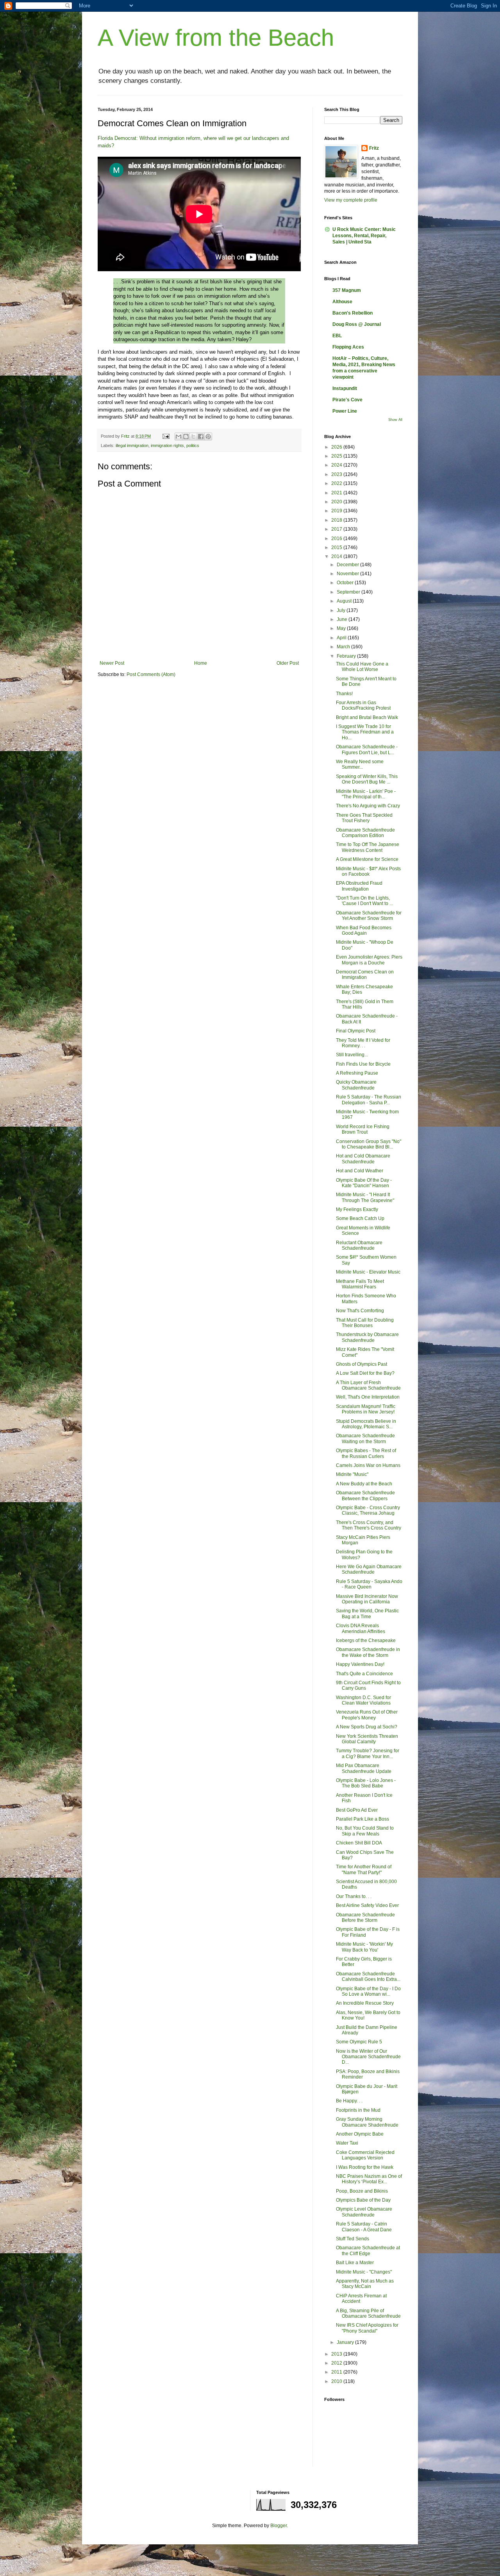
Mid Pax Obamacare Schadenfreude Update (364, 1768)
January (346, 2342)
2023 (337, 474)
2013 (337, 2354)
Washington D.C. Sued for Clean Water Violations (363, 1700)
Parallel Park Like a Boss (362, 1819)
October (346, 583)
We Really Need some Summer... (360, 764)
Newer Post (112, 663)
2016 (337, 538)
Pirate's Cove (347, 400)
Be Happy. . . (349, 2101)
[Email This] (179, 436)
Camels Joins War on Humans (368, 1465)
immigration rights (167, 445)
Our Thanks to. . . (354, 1896)
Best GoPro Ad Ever (357, 1810)
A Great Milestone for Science (367, 859)
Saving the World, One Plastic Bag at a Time (367, 1614)
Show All (395, 420)
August (345, 601)
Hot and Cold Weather (360, 1171)
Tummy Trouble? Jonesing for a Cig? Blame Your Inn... (368, 1753)
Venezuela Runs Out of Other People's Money (367, 1715)
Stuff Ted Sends (353, 2239)
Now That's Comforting (360, 1311)
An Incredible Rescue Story (365, 2003)
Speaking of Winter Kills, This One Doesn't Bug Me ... (367, 779)
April (342, 638)
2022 (337, 483)
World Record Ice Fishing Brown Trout (363, 1129)
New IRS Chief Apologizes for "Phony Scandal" (367, 2328)
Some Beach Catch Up (360, 1218)
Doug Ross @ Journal (357, 324)
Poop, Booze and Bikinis (362, 2191)
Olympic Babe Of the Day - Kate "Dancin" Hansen (364, 1183)
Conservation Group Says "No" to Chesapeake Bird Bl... (369, 1144)
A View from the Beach (216, 38)
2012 (337, 2363)
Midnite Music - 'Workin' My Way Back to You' (364, 1947)
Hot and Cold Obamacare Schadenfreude (363, 1159)
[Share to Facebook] (201, 436)
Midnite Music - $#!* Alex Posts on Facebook (368, 871)
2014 (337, 556)
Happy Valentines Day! (360, 1664)
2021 (337, 493)
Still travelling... (352, 1055)
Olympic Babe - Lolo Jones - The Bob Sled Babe (366, 1783)
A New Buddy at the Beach (364, 1484)
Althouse (342, 302)
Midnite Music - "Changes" (364, 2272)
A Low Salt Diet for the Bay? (365, 1373)
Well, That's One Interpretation (368, 1397)
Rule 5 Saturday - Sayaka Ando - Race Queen (369, 1584)
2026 (337, 447)
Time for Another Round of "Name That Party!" (364, 1869)
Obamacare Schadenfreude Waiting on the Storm (365, 1438)
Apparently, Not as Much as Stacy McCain (365, 2284)
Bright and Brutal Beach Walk (367, 717)
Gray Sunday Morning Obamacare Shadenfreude (367, 2122)
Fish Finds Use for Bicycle (363, 1064)
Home (201, 663)
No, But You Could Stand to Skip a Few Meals (365, 1831)
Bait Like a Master (355, 2263)
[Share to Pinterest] (208, 436)
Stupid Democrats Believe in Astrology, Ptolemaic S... (366, 1424)
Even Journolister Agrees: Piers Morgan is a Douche (369, 960)
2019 (337, 511)
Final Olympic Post (356, 1031)
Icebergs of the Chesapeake (366, 1640)
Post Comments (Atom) (151, 674)
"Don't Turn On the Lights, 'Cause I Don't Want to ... (364, 901)
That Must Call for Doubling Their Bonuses (365, 1323)
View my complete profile (351, 200)
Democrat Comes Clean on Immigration (365, 975)
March (344, 647)
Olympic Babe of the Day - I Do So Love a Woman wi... (368, 1991)
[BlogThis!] (186, 436)
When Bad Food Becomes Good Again (364, 930)
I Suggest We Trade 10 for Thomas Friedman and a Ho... (365, 732)
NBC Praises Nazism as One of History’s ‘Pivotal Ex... (369, 2179)
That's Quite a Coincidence (364, 1674)
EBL (337, 336)
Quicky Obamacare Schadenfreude (356, 1085)
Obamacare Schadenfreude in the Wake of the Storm (368, 1652)
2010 (337, 2381)
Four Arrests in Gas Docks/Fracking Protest (363, 705)
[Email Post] (166, 436)
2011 (337, 2372)
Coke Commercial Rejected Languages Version (365, 2155)
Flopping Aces (348, 347)
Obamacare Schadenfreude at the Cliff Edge (368, 2250)
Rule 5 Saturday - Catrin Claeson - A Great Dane (364, 2227)
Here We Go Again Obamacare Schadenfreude (369, 1569)
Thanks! (344, 694)
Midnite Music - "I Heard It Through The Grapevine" (365, 1197)
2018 (337, 520)
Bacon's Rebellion (353, 313)
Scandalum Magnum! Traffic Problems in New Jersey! (366, 1409)
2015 (337, 547)
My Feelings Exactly (357, 1209)
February (347, 656)
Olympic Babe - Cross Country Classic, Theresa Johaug (368, 1510)
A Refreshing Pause (357, 1073)
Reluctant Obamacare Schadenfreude (359, 1245)
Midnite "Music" (352, 1474)
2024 (337, 465)
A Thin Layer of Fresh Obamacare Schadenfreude (368, 1385)
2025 (337, 456)
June (343, 619)
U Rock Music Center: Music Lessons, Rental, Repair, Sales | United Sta (364, 236)
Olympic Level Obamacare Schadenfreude (364, 2212)
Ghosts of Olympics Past (362, 1364)
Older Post (288, 663)
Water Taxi (347, 2143)
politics (193, 445)
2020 (337, 502)
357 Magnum (347, 290)
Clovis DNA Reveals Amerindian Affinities (361, 1628)
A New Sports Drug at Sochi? (367, 1727)
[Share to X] (193, 436)
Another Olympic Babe (360, 2134)
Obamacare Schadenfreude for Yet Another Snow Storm (369, 916)
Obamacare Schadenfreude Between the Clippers (365, 1496)
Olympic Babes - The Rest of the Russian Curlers (366, 1453)
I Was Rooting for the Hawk (365, 2167)
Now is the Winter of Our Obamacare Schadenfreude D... (368, 2057)
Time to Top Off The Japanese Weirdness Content (368, 847)
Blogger (279, 2526)
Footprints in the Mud (358, 2110)
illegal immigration (132, 445)
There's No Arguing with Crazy (368, 806)
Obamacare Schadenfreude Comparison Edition (365, 833)
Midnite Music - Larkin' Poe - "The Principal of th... (366, 794)
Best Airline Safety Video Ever (367, 1905)
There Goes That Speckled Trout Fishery (364, 818)
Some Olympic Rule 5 (359, 2042)
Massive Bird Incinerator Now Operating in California (367, 1599)
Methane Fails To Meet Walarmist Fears (360, 1284)
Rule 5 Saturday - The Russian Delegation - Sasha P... (369, 1100)
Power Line (345, 411)
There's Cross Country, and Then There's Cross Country (369, 1525)
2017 (337, 529)
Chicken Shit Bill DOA (359, 1843)
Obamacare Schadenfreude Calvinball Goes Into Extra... (368, 1977)
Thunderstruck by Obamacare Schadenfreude (367, 1337)
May (342, 628)
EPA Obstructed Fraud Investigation (359, 886)
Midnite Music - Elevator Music (368, 1272)
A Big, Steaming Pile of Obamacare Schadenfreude (368, 2313)
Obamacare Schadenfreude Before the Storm (365, 1918)
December (348, 565)
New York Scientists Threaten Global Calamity (367, 1739)
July (342, 610)
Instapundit (345, 388)
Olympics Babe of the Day (363, 2200)
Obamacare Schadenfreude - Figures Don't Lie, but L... (367, 750)
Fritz (374, 148)
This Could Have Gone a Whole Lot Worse (362, 667)
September (349, 592)
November (348, 574)
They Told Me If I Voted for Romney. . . (363, 1043)
